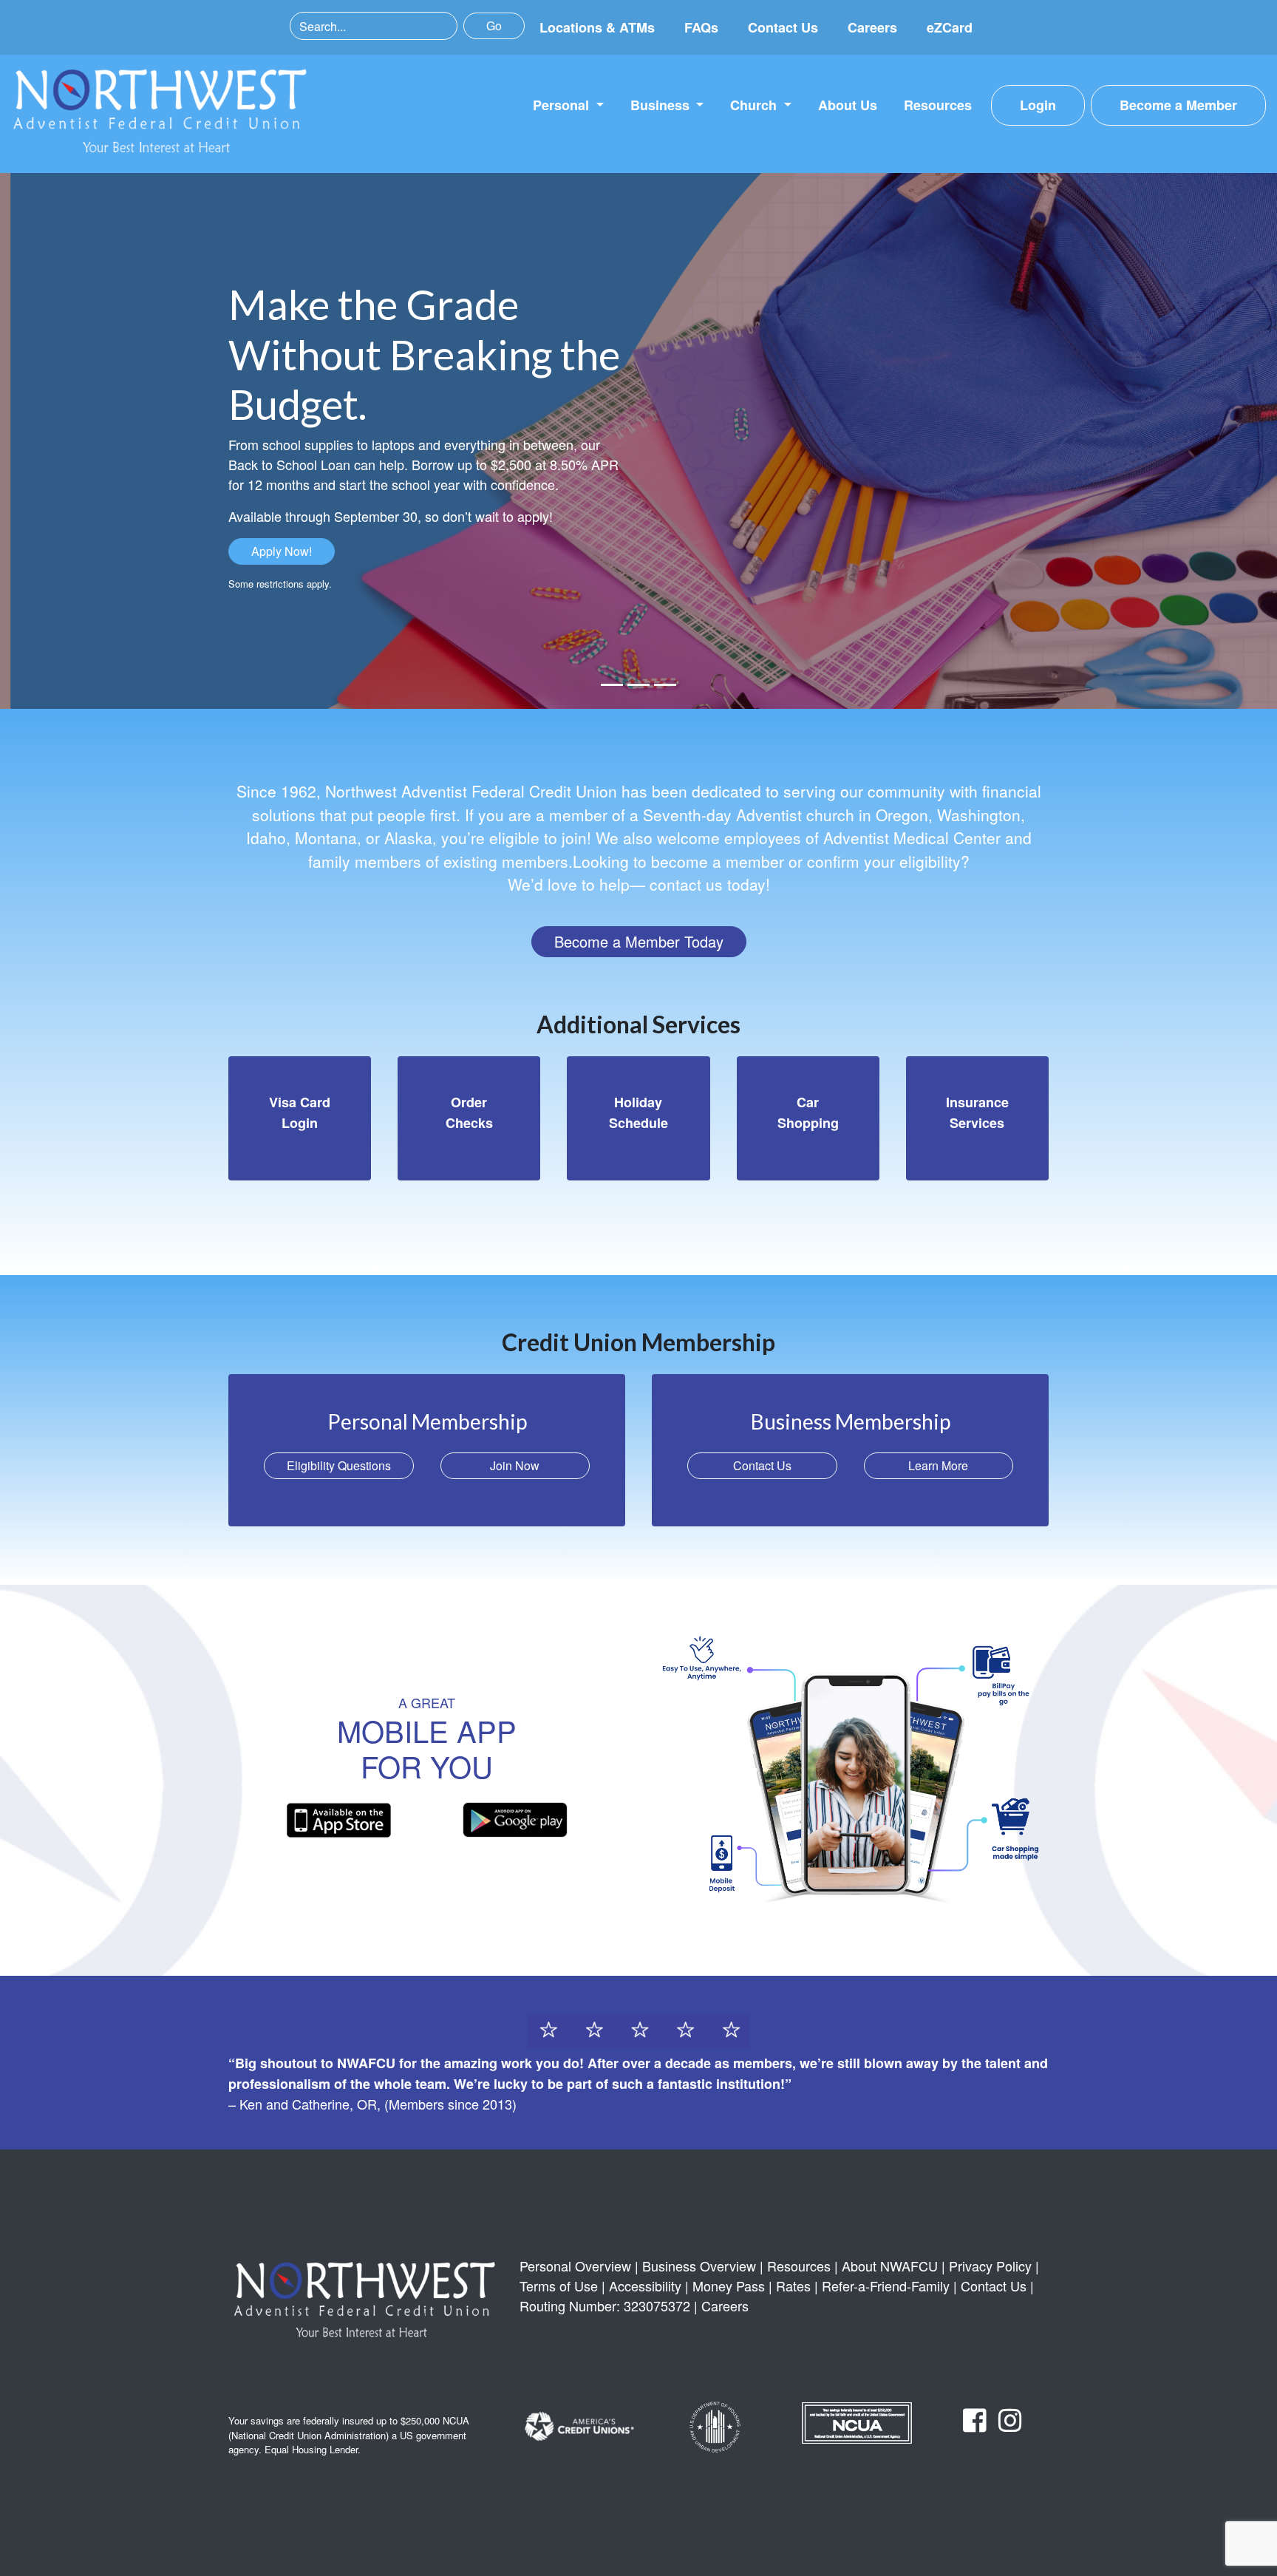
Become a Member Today (639, 941)
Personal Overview (575, 2266)
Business (662, 105)
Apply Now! (282, 551)
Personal (563, 105)
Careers (872, 27)
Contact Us (783, 27)
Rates (793, 2286)
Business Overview (699, 2266)
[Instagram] (1010, 2424)
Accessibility (645, 2286)
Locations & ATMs (597, 27)
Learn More (938, 1465)
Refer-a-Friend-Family (886, 2286)
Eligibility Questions (339, 1465)
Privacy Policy (990, 2266)
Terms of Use (559, 2286)
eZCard (950, 27)
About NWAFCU (890, 2266)
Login (1038, 105)
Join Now (515, 1465)
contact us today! (710, 884)
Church (755, 105)
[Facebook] (975, 2424)
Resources (938, 105)
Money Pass (729, 2286)
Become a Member (1178, 105)
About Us (848, 105)
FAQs (701, 27)
